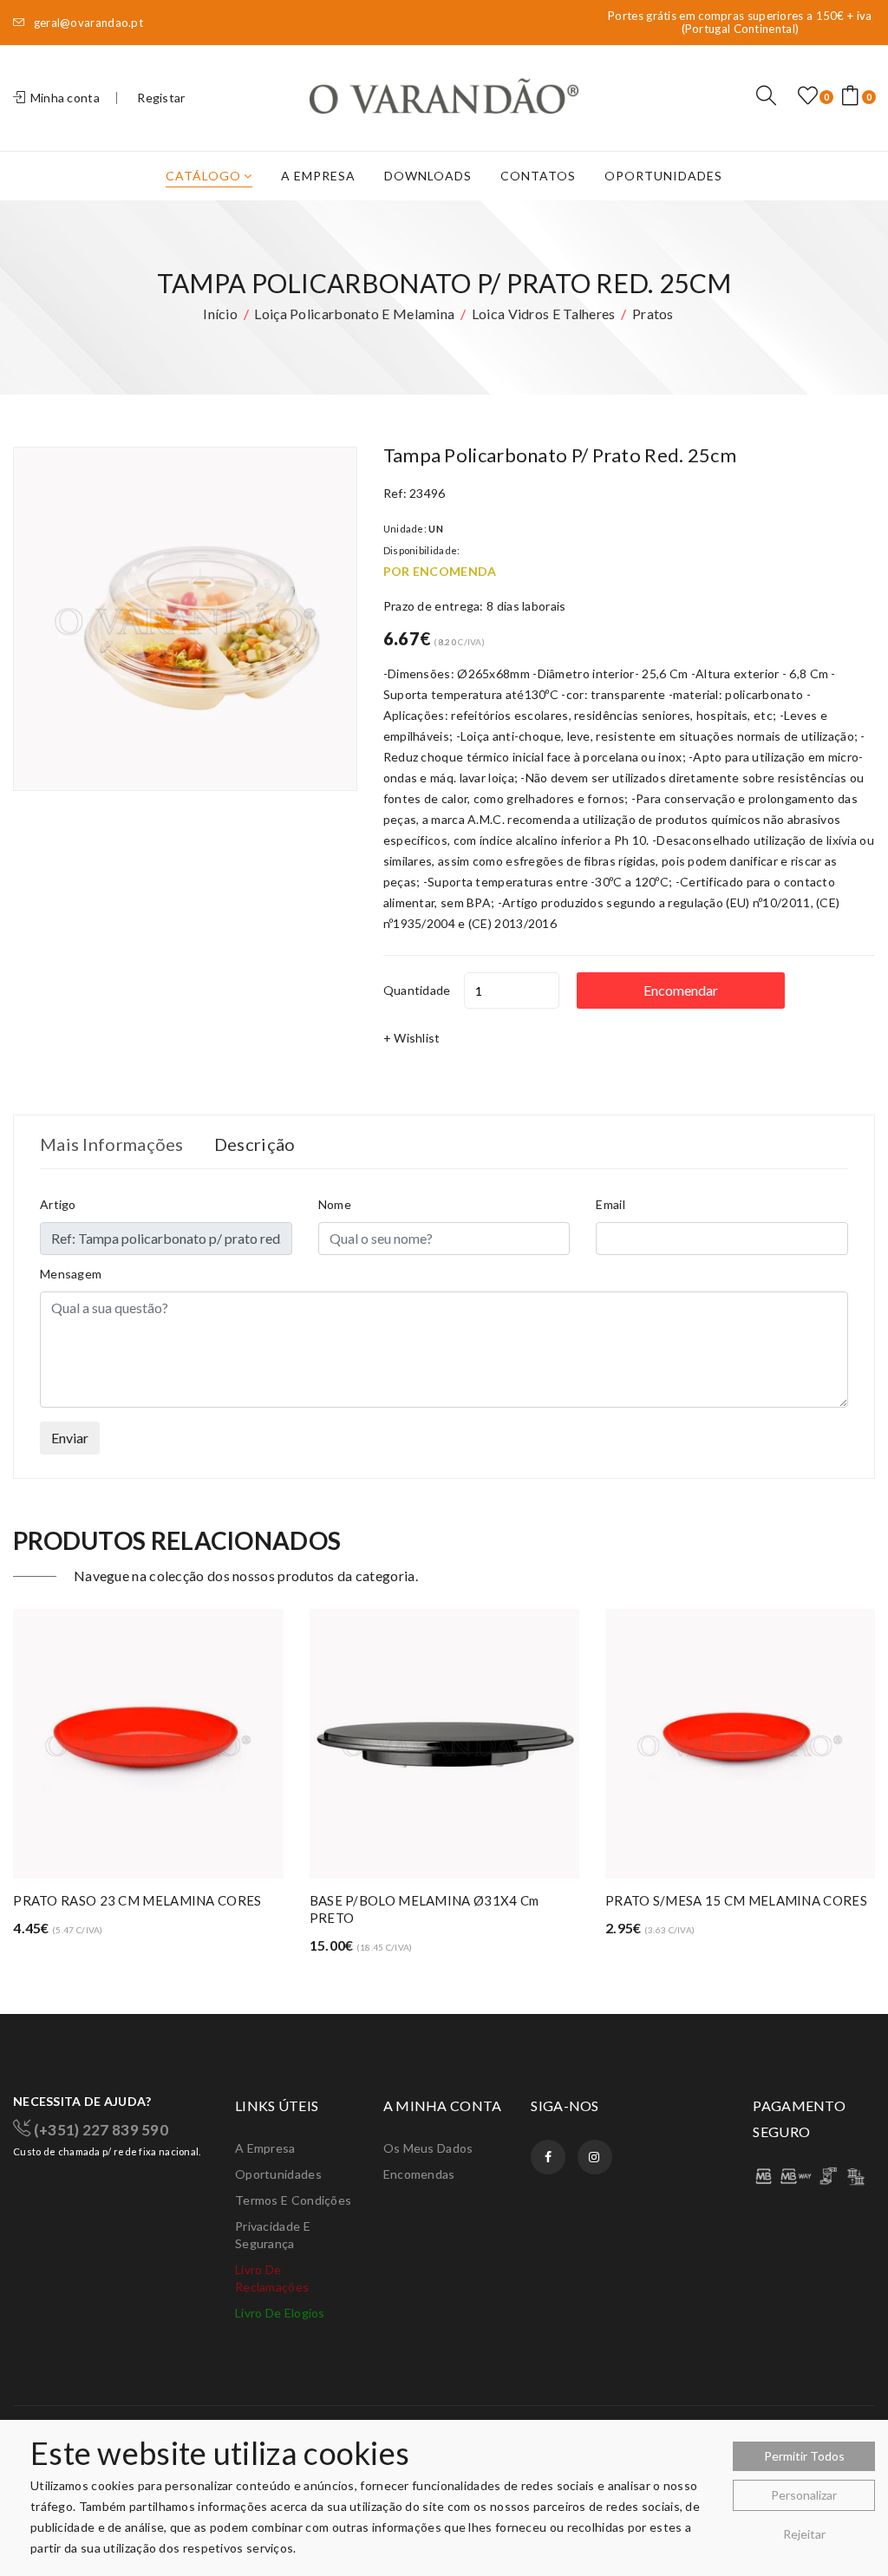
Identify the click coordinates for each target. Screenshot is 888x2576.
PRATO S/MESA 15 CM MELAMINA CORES (736, 1900)
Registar (161, 98)
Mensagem (71, 1274)
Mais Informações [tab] (112, 1144)
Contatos (538, 176)
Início (220, 314)
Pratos (653, 314)
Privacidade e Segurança (273, 2235)
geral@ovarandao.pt (87, 23)
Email (610, 1204)
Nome (335, 1204)
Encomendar (681, 990)
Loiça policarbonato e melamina (354, 314)
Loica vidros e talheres (544, 314)
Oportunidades (663, 176)
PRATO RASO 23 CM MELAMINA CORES (137, 1900)
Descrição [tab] (255, 1144)
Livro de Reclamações (272, 2278)
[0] (808, 96)
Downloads (428, 176)
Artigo (58, 1204)
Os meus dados (428, 2148)
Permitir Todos (804, 2456)
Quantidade (417, 990)
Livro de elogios (280, 2313)
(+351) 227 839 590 (99, 2129)
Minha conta (63, 98)
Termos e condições (293, 2200)
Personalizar (804, 2495)
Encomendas (419, 2174)
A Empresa (318, 176)
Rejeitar (804, 2534)
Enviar (70, 1438)
